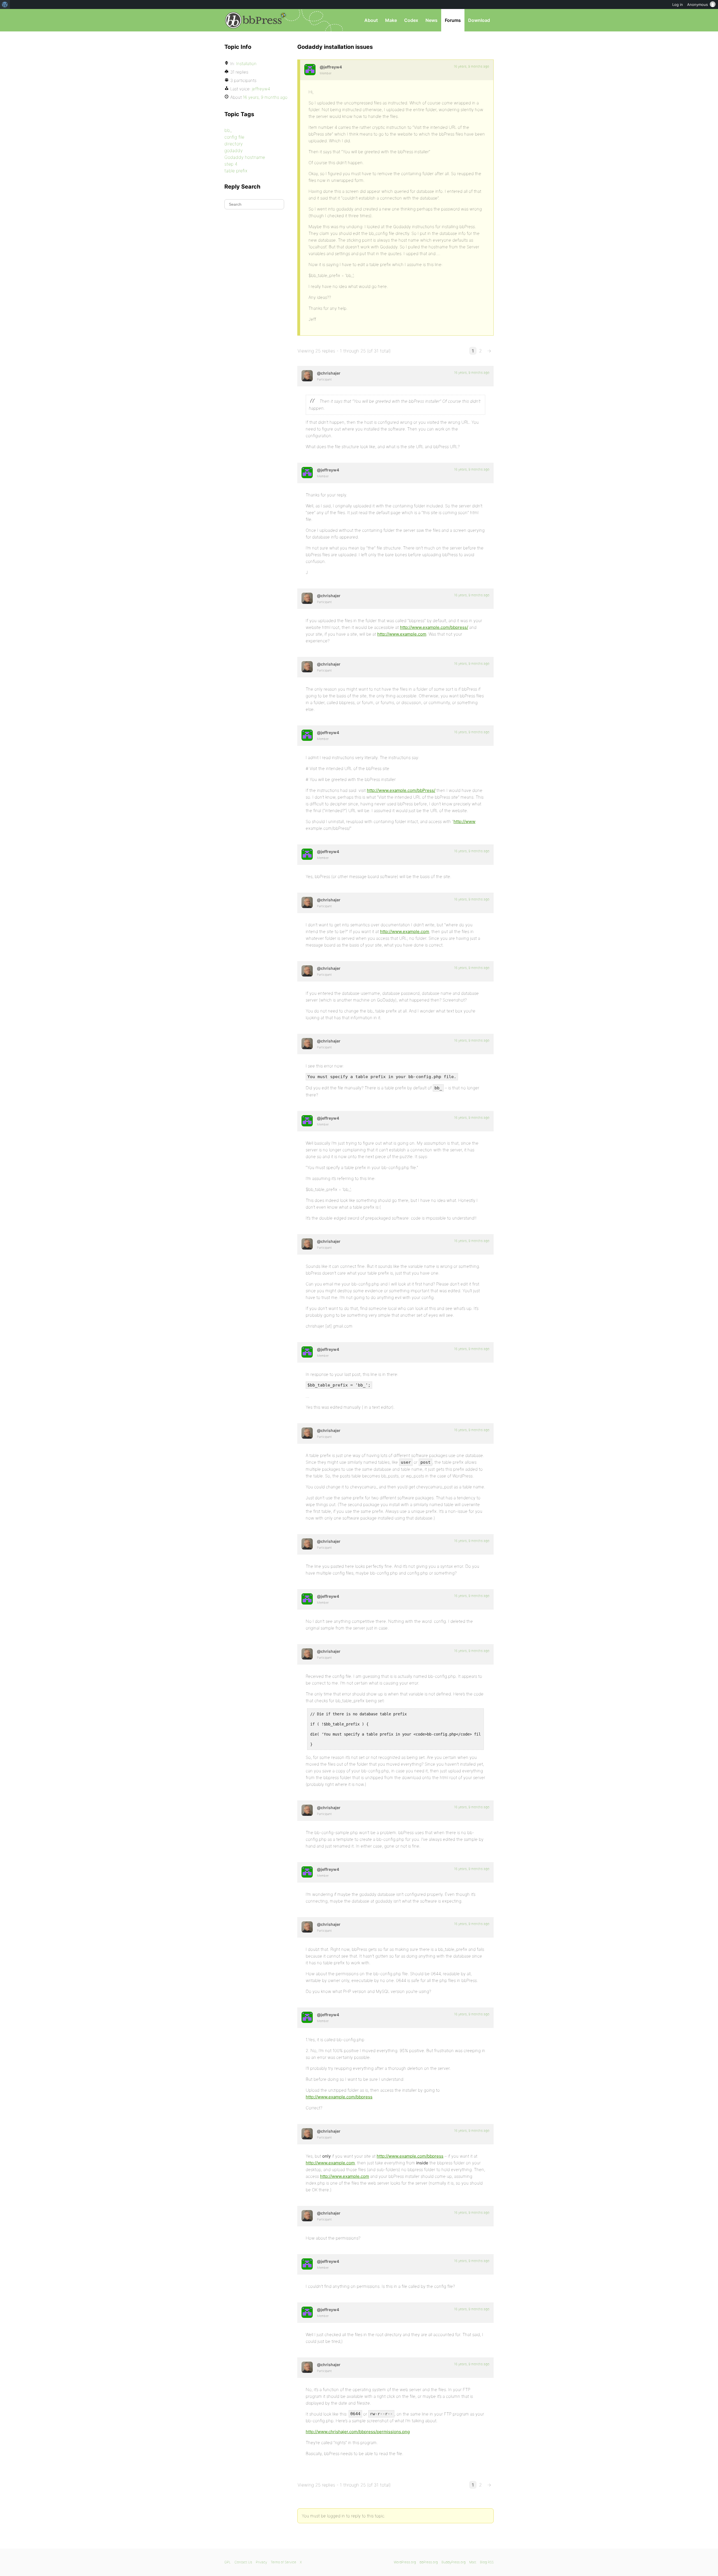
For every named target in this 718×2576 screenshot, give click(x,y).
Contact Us (243, 2562)
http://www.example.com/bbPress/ (401, 790)
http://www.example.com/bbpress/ (434, 627)
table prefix (236, 171)
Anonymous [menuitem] (698, 4)
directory (233, 144)
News (432, 20)
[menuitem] (5, 4)
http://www (464, 821)
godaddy (233, 150)
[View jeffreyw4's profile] (310, 70)
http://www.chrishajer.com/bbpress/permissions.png (358, 2432)
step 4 (231, 164)
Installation (246, 64)
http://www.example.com (402, 634)
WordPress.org (405, 2562)
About (371, 20)
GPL (228, 2562)
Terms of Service (283, 2562)
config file (234, 137)
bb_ (228, 130)
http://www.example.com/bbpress (339, 2097)
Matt (473, 2562)
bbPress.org (254, 20)
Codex (411, 20)
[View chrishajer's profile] (307, 376)
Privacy (261, 2562)
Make (391, 20)
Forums (453, 20)
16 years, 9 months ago (471, 66)
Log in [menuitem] (678, 4)
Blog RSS (487, 2562)
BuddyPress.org (454, 2562)
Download (479, 20)
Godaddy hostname (245, 157)
